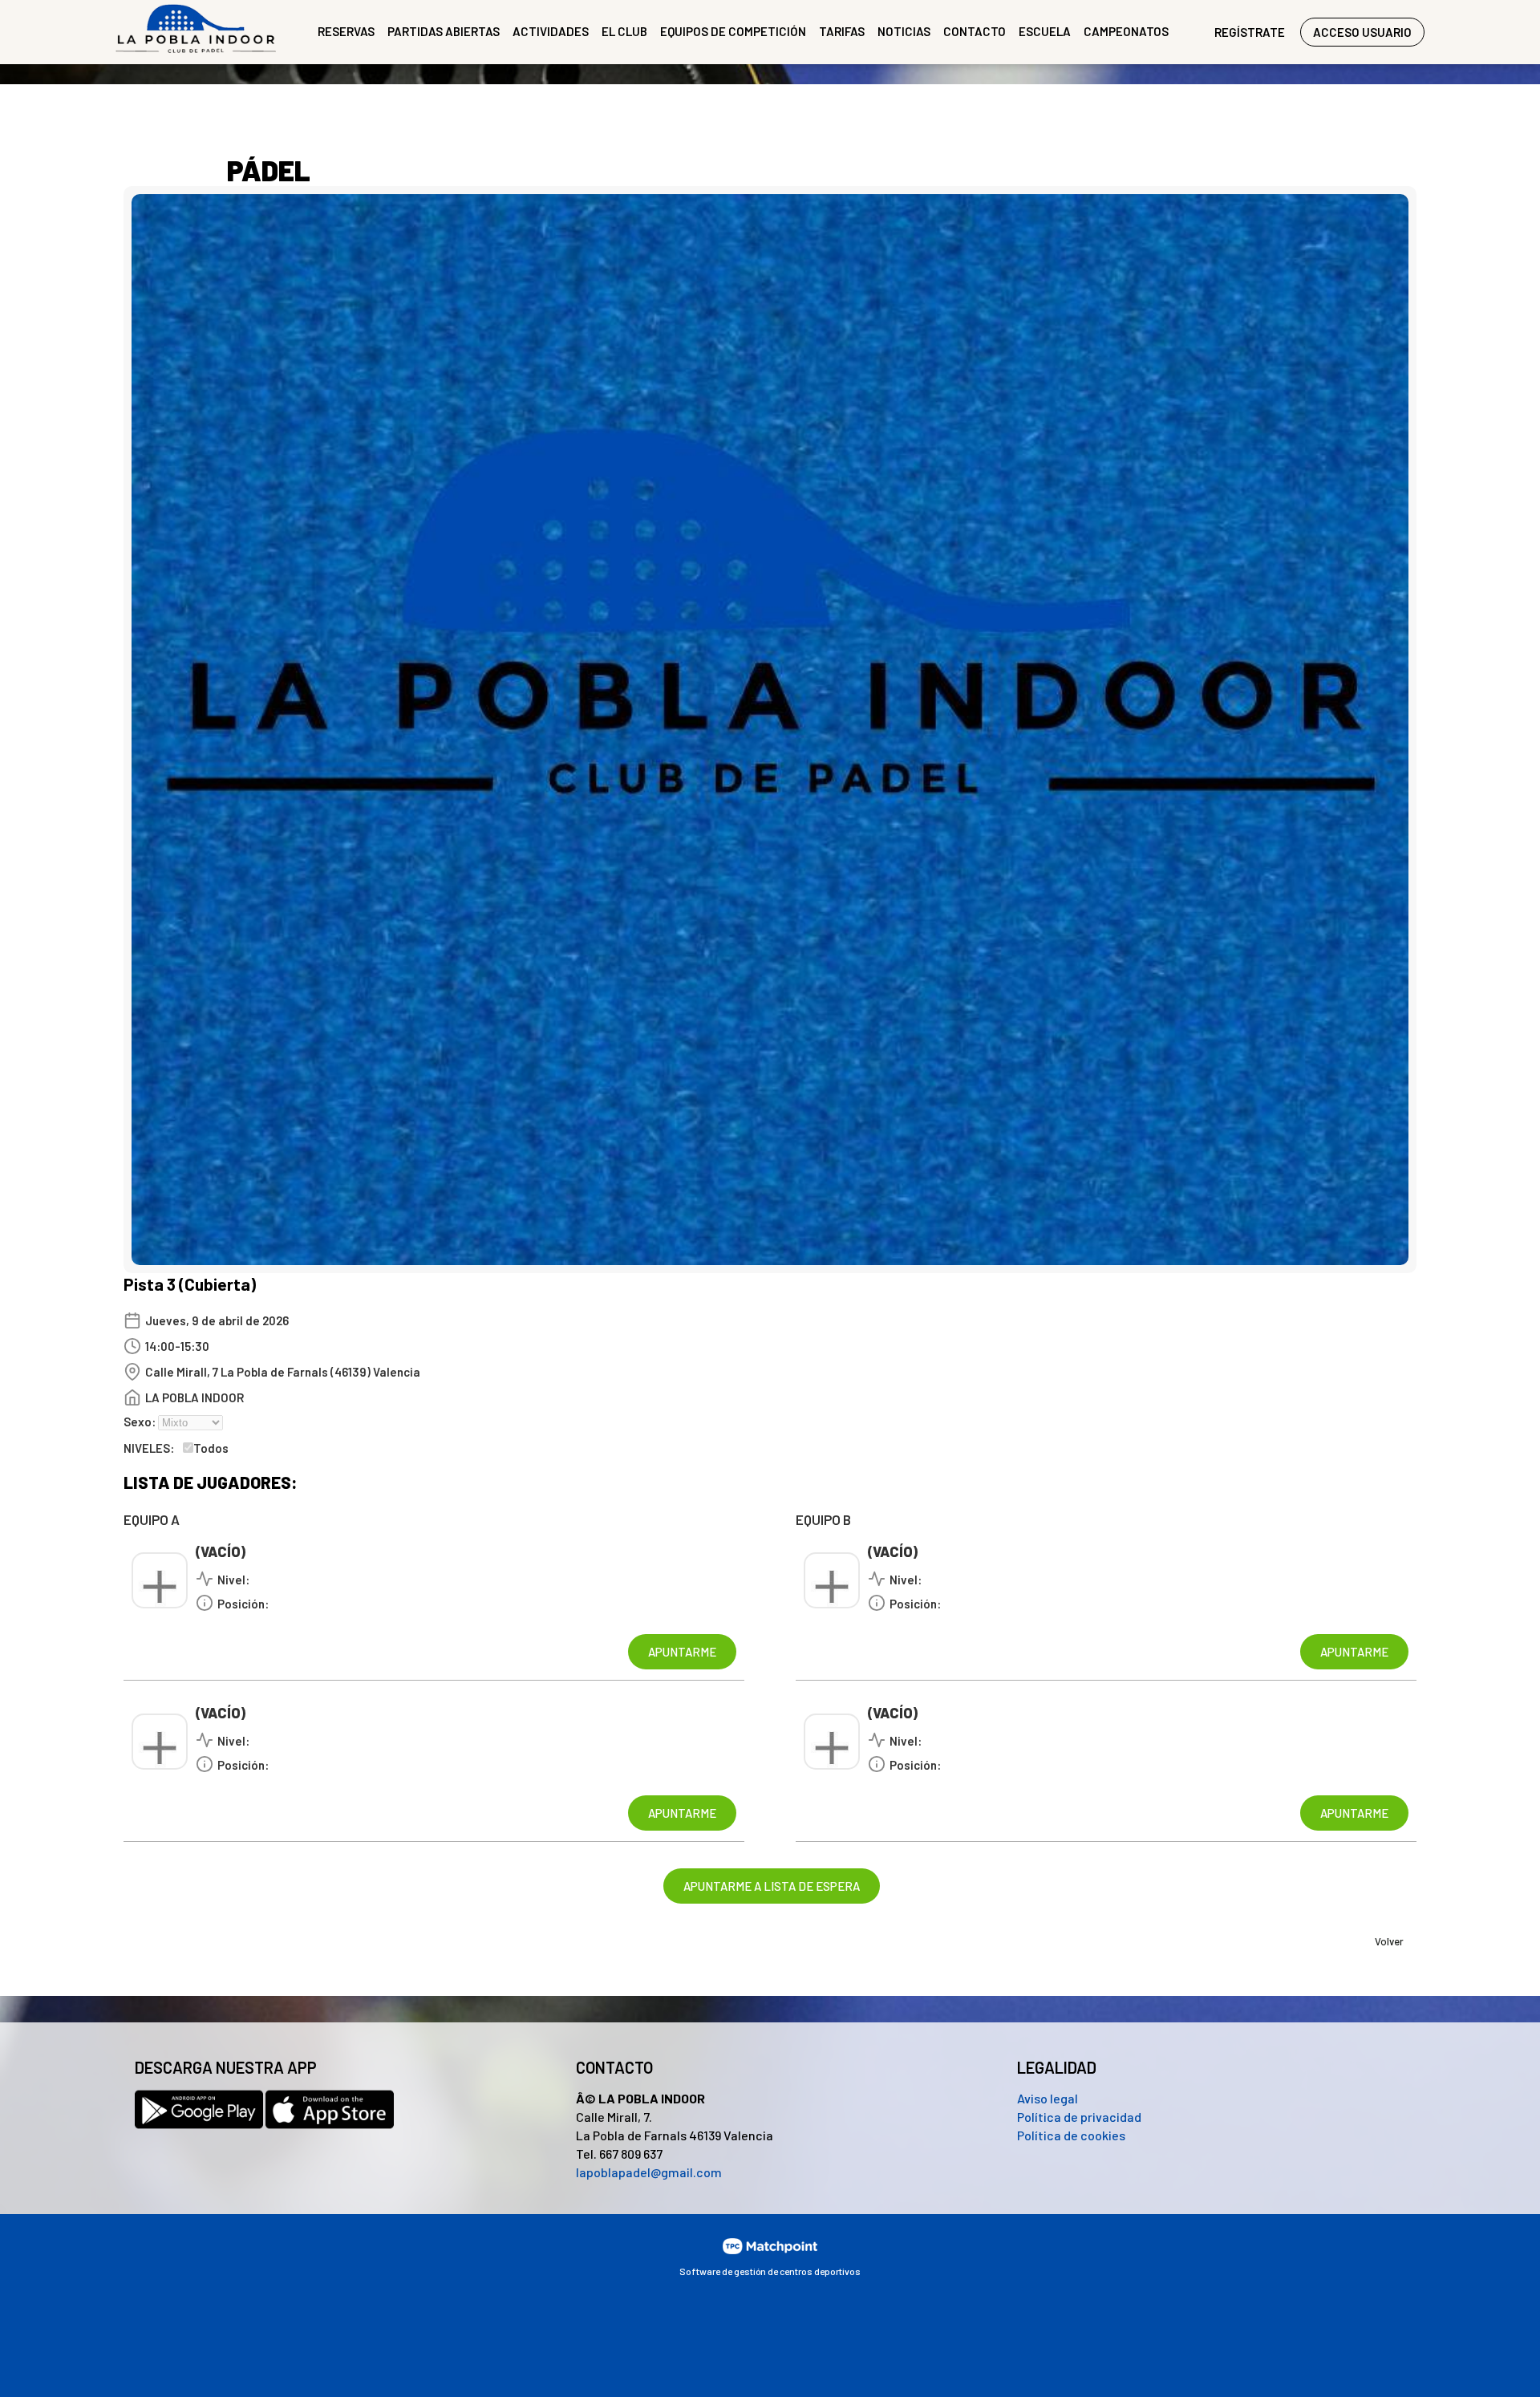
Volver (1389, 1941)
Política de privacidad (1079, 2117)
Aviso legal (1048, 2098)
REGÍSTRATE (1250, 32)
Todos (211, 1448)
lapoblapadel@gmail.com (649, 2172)
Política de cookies (1071, 2135)
